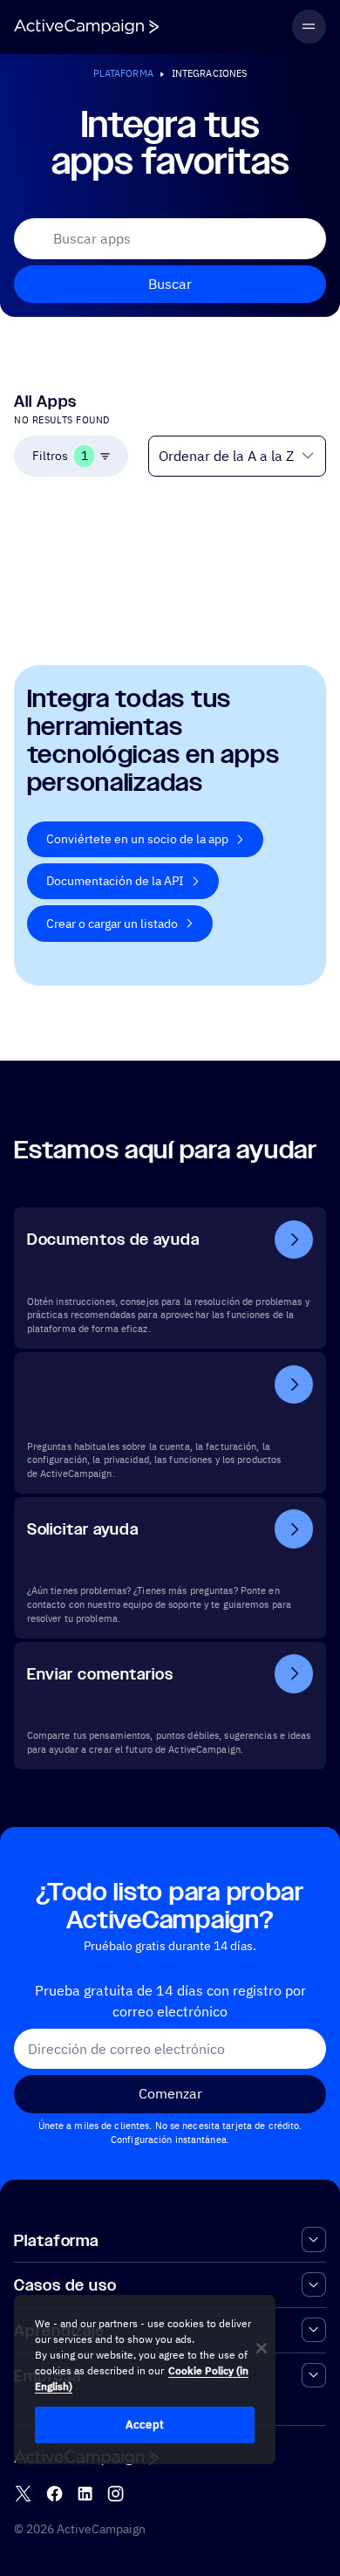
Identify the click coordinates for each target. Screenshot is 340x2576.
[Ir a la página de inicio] (86, 27)
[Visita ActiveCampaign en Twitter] (23, 2494)
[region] (145, 2380)
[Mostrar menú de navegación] (309, 27)
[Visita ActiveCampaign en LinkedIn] (85, 2494)
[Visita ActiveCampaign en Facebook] (54, 2494)
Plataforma (123, 73)
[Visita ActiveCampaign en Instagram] (116, 2494)
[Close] (262, 2348)
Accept (145, 2425)
